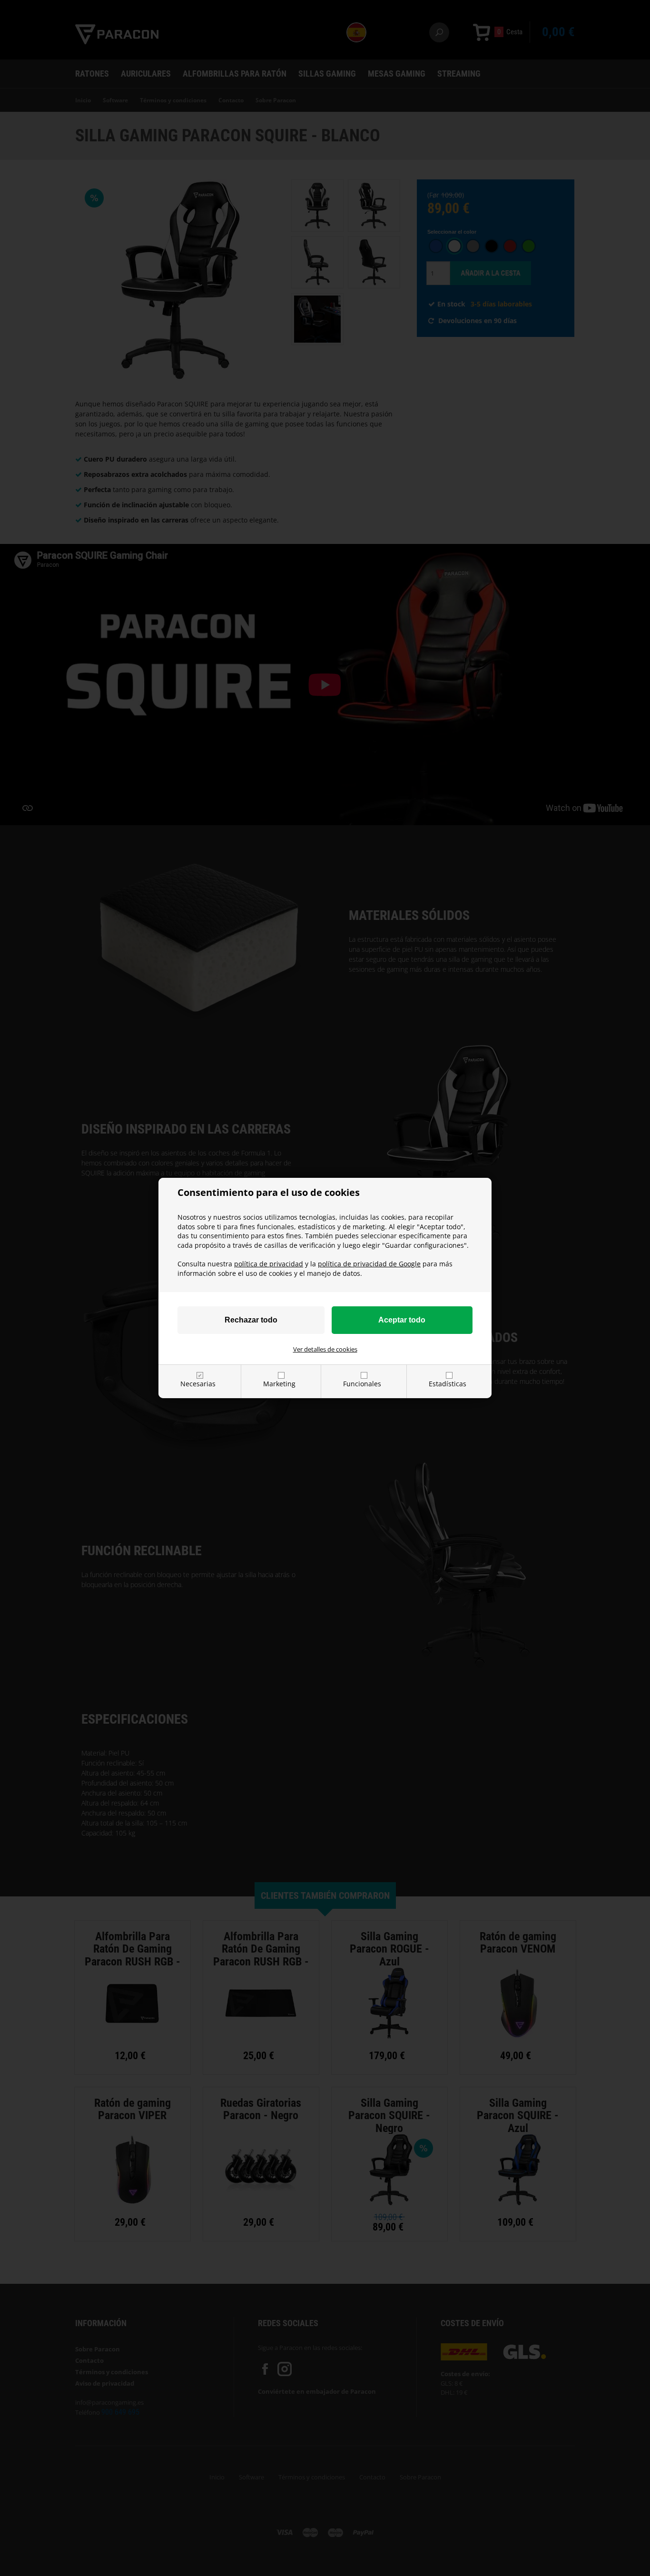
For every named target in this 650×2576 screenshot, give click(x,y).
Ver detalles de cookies (325, 1349)
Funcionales (362, 1384)
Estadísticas (448, 1384)
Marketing (279, 1384)
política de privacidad (269, 1264)
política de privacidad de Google (369, 1264)
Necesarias (198, 1384)
